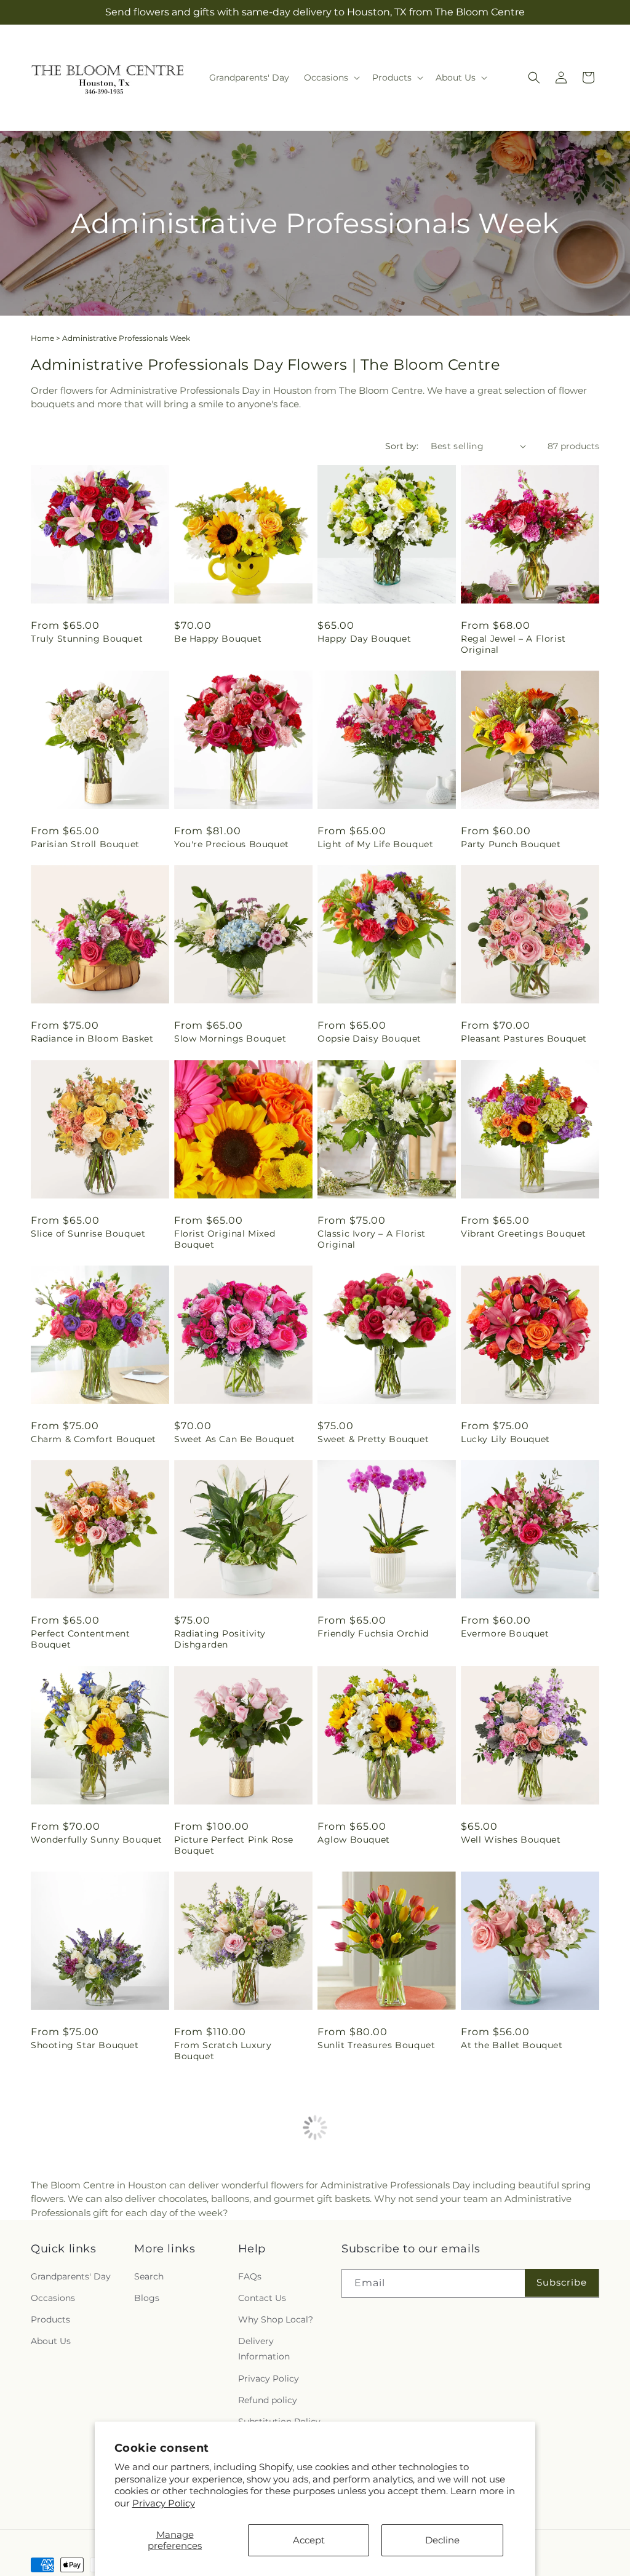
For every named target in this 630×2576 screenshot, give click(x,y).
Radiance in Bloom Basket (92, 1039)
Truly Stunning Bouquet (87, 639)
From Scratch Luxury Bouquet (223, 2051)
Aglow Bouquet (354, 1840)
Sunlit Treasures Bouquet (376, 2045)
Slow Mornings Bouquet (230, 1039)
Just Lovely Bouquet (221, 2251)
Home (42, 338)
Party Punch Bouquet (511, 844)
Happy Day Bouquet (364, 639)
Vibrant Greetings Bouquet (524, 1234)
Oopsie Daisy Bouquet (369, 1039)
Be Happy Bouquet (218, 639)
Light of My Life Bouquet (375, 844)
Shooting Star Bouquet (85, 2045)
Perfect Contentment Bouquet (80, 1639)
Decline (442, 2540)
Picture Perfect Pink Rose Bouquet (234, 1845)
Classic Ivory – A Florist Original (372, 1239)
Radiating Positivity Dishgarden (220, 1639)
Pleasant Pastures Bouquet (524, 1039)
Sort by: (402, 446)
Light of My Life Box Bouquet (99, 2251)
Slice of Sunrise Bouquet (88, 1234)
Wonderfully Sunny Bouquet (97, 1840)
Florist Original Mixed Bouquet (225, 1239)
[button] (331, 78)
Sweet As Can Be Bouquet (235, 1439)
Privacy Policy (164, 2503)
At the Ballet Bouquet (512, 2045)
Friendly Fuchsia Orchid (373, 1633)
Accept (309, 2540)
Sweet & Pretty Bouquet (373, 1439)
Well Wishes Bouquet (511, 1840)
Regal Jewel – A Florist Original (513, 644)
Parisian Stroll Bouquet (85, 844)
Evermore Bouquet (505, 1633)
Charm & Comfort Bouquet (94, 1439)
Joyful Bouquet (353, 2251)
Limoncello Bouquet (508, 2251)
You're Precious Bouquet (232, 844)
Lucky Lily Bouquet (505, 1439)
